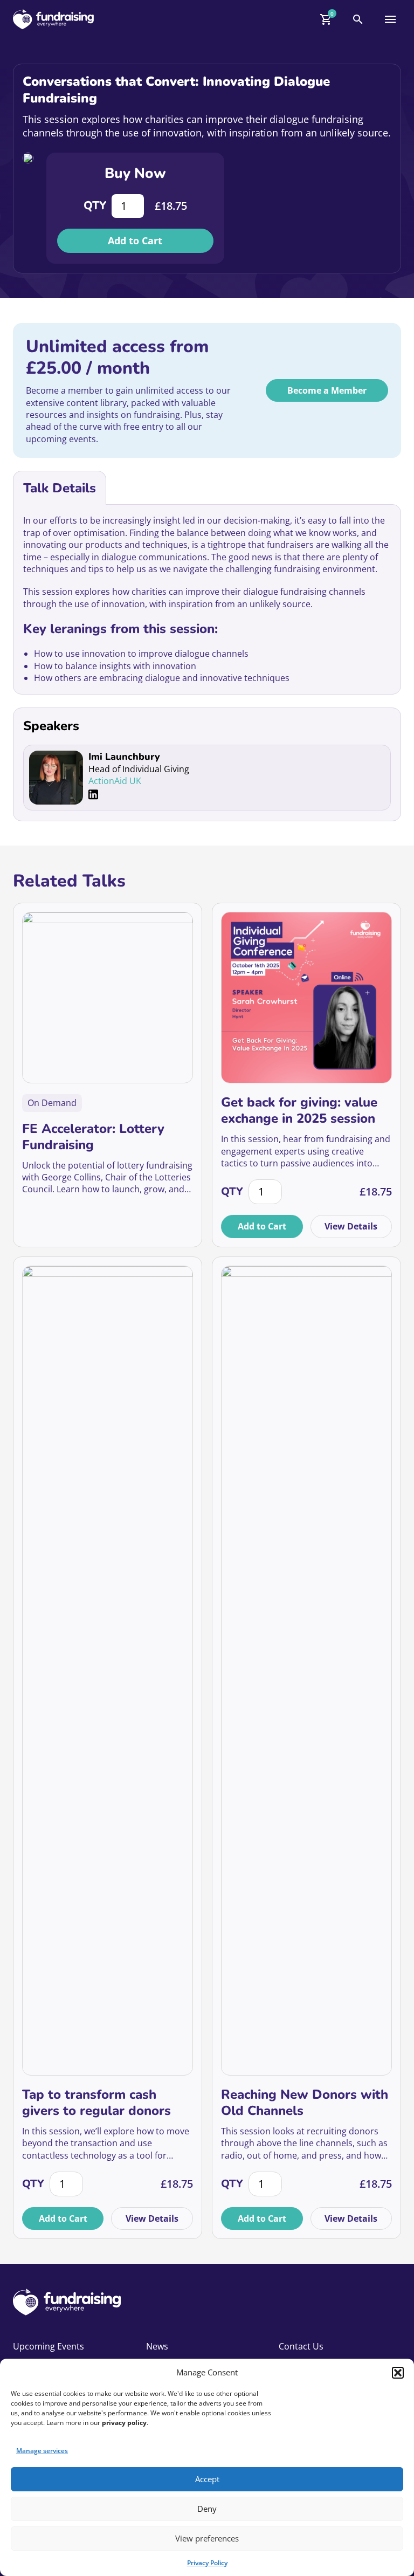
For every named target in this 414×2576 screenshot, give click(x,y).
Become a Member (327, 390)
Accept (207, 2479)
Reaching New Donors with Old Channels (305, 2103)
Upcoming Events (49, 2346)
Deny (207, 2509)
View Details (351, 1226)
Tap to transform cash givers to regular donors (96, 2103)
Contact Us (301, 2346)
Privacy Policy (207, 2563)
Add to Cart (135, 241)
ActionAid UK (115, 781)
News (157, 2346)
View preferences (207, 2538)
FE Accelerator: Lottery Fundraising (93, 1137)
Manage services (42, 2451)
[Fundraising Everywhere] (53, 19)
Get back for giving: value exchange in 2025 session (299, 1110)
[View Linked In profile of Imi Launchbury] (93, 795)
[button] (398, 2373)
